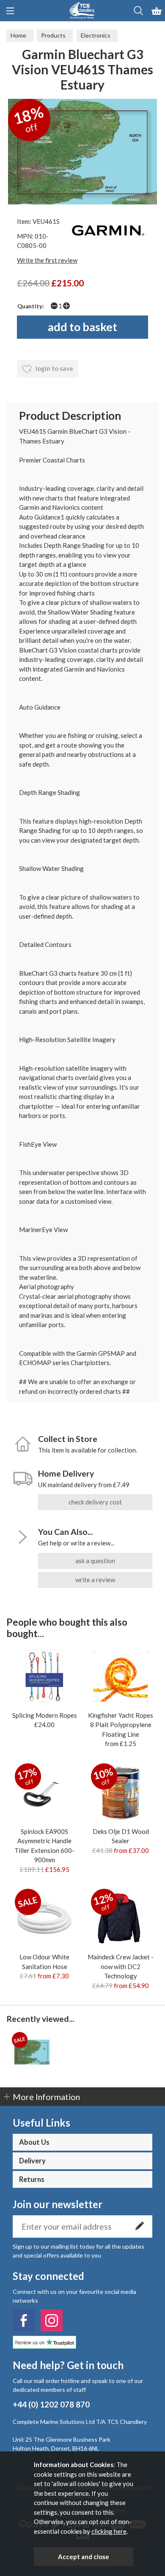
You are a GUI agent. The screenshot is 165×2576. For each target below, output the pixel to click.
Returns (32, 2179)
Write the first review (47, 260)
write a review (95, 1580)
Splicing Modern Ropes (45, 1715)
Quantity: (31, 306)
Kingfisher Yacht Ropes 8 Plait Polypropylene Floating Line (121, 1725)
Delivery (32, 2161)
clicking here (109, 2531)
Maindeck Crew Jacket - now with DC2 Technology (121, 1966)
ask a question (95, 1561)
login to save (54, 368)
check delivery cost (95, 1502)
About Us (34, 2142)
